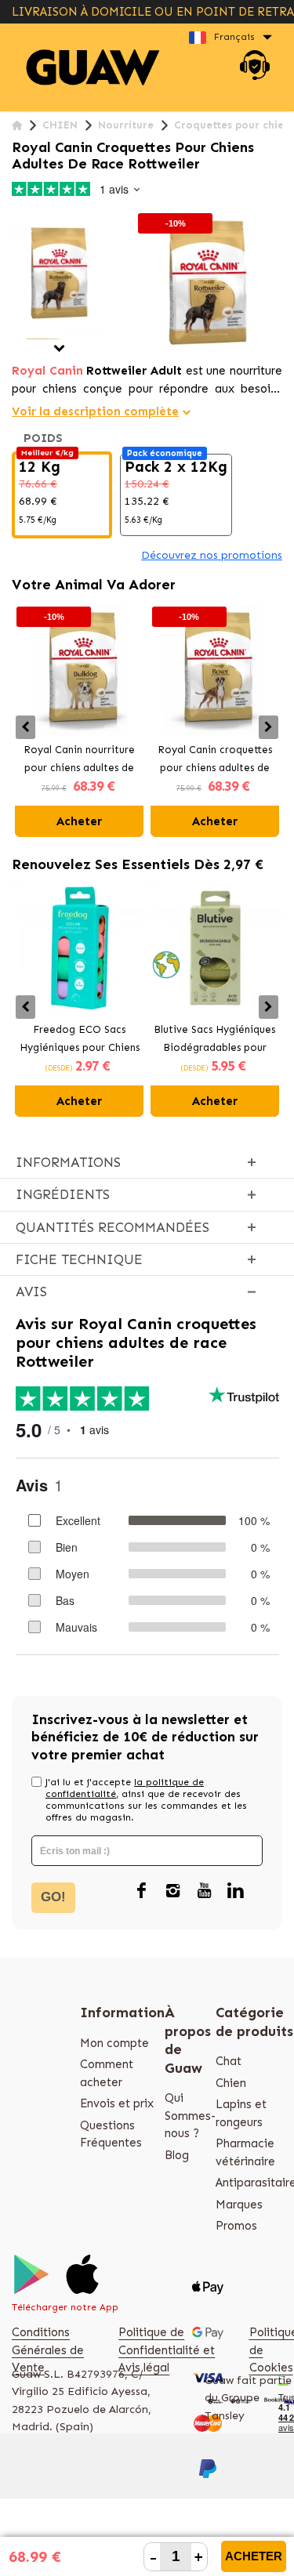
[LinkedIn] (235, 1892)
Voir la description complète (95, 411)
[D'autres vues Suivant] (59, 348)
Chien (231, 2083)
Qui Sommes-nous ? (190, 2116)
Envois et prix (117, 2103)
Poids (45, 438)
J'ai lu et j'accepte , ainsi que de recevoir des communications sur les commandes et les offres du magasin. (146, 1800)
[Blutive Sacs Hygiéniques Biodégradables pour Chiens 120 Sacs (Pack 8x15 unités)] (215, 949)
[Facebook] (141, 1892)
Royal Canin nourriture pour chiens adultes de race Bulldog (79, 760)
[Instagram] (172, 1892)
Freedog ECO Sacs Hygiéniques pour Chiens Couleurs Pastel (80, 1040)
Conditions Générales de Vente (48, 2350)
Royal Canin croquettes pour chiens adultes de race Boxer (215, 760)
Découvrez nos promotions (212, 555)
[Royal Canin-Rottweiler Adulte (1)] (59, 273)
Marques (239, 2205)
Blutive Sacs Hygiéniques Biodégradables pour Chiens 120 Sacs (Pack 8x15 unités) (214, 1040)
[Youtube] (204, 1892)
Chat (229, 2061)
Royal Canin (47, 371)
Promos (236, 2226)
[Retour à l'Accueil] (17, 126)
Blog (177, 2155)
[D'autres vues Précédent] (18, 217)
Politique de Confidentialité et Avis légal (167, 2350)
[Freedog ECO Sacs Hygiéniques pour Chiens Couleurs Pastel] (80, 949)
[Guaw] (93, 68)
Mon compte (114, 2043)
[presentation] (25, 727)
